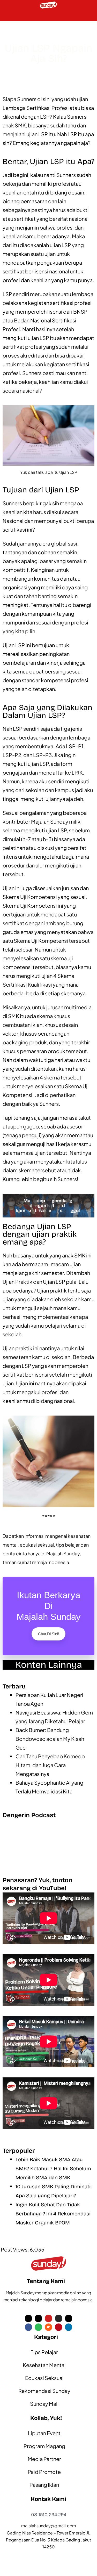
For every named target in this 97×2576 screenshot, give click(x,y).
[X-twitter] (29, 2318)
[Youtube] (48, 2318)
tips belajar (68, 1545)
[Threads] (69, 2318)
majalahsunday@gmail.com (49, 2526)
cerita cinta (15, 1553)
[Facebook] (29, 2327)
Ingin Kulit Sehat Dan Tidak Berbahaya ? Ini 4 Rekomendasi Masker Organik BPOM (53, 2214)
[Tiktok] (38, 2318)
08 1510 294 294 (49, 2515)
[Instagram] (59, 2318)
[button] (7, 16)
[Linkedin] (69, 2327)
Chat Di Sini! (48, 1634)
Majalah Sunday (63, 1553)
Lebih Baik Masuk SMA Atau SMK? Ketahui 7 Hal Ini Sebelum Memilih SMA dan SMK (53, 2168)
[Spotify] (38, 2327)
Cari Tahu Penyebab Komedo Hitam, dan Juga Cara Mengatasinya (50, 1765)
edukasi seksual (37, 1545)
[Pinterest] (59, 2327)
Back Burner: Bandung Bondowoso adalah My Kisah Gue (50, 1739)
